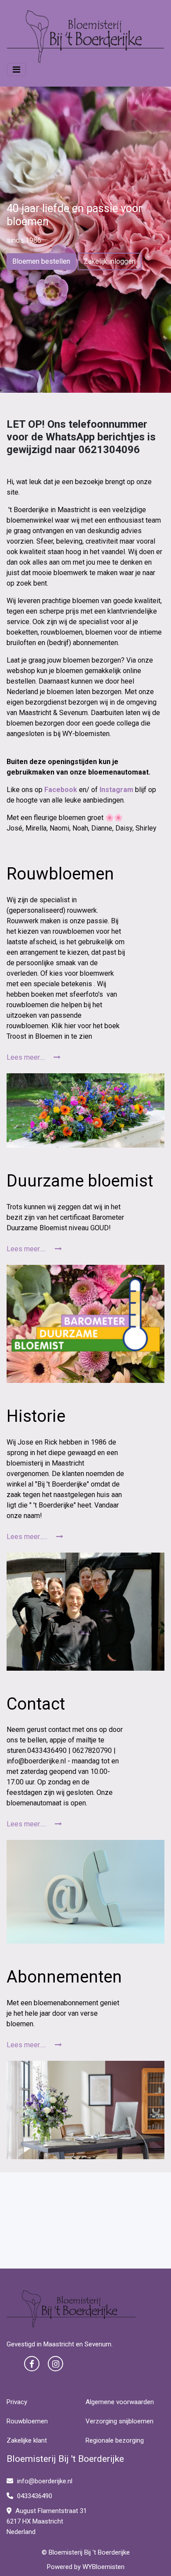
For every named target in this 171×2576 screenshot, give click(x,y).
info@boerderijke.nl (45, 2481)
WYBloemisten (103, 2567)
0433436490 (34, 2496)
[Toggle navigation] (16, 70)
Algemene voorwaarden (120, 2402)
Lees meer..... (27, 1249)
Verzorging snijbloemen (119, 2421)
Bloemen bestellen (41, 261)
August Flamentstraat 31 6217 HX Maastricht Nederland (47, 2521)
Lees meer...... (28, 1537)
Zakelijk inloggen (110, 261)
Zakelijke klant (27, 2440)
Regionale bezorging (115, 2440)
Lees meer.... (27, 1057)
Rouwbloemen (27, 2421)
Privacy (17, 2402)
